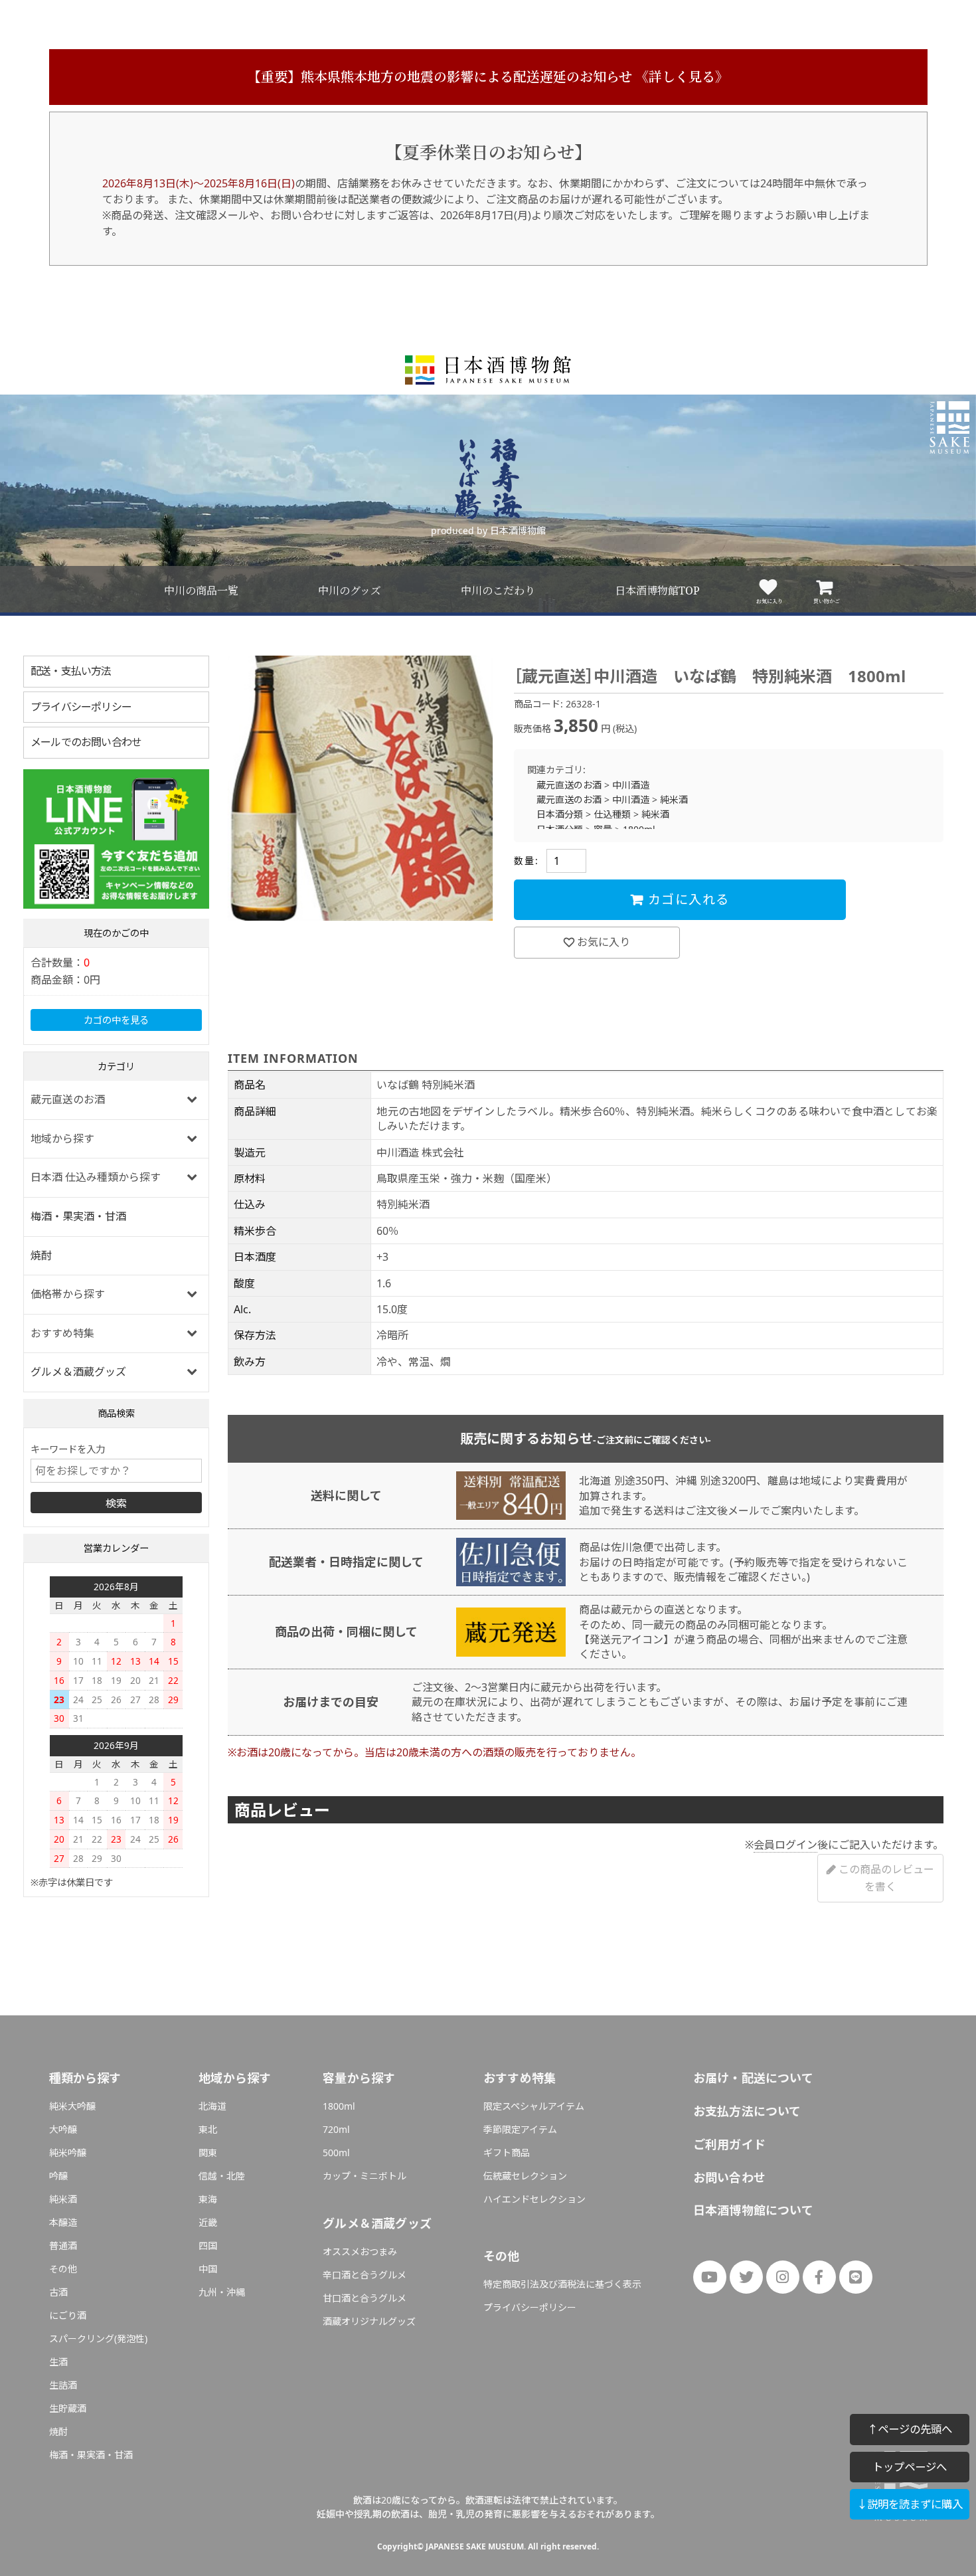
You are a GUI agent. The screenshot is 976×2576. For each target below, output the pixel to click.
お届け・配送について (753, 2078)
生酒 (58, 2362)
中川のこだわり (498, 591)
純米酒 (674, 799)
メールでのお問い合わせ (86, 742)
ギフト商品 (507, 2153)
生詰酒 (63, 2385)
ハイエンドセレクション (534, 2199)
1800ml (339, 2106)
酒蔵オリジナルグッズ (369, 2321)
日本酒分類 (560, 814)
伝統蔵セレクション (525, 2176)
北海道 (212, 2106)
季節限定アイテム (520, 2129)
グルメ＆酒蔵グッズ (78, 1372)
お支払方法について (747, 2111)
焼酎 (41, 1255)
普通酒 (63, 2246)
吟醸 (58, 2176)
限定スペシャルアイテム (534, 2106)
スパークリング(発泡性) (98, 2339)
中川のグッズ (350, 591)
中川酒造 (631, 785)
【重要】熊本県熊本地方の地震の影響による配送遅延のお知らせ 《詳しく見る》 (488, 77)
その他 (63, 2269)
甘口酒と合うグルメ (365, 2298)
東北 (208, 2129)
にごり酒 (68, 2315)
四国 (208, 2246)
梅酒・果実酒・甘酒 (78, 1216)
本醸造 (63, 2222)
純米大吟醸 (72, 2106)
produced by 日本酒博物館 (488, 530)
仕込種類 (612, 814)
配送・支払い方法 (71, 671)
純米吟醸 (68, 2153)
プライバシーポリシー (81, 707)
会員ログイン (785, 1845)
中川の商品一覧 (201, 591)
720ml (336, 2129)
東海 (208, 2199)
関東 (208, 2153)
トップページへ (910, 2467)
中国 (208, 2269)
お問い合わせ (729, 2177)
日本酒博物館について (753, 2210)
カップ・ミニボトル (365, 2176)
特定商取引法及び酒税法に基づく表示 (562, 2284)
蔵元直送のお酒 (569, 785)
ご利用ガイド (729, 2144)
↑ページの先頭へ (910, 2429)
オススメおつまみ (360, 2252)
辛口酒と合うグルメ (365, 2275)
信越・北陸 (222, 2176)
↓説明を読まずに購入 (910, 2504)
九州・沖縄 (222, 2292)
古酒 (58, 2292)
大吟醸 (63, 2129)
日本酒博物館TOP (657, 591)
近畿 (208, 2222)
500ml (336, 2153)
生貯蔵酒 (68, 2408)
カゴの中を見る (116, 1020)
